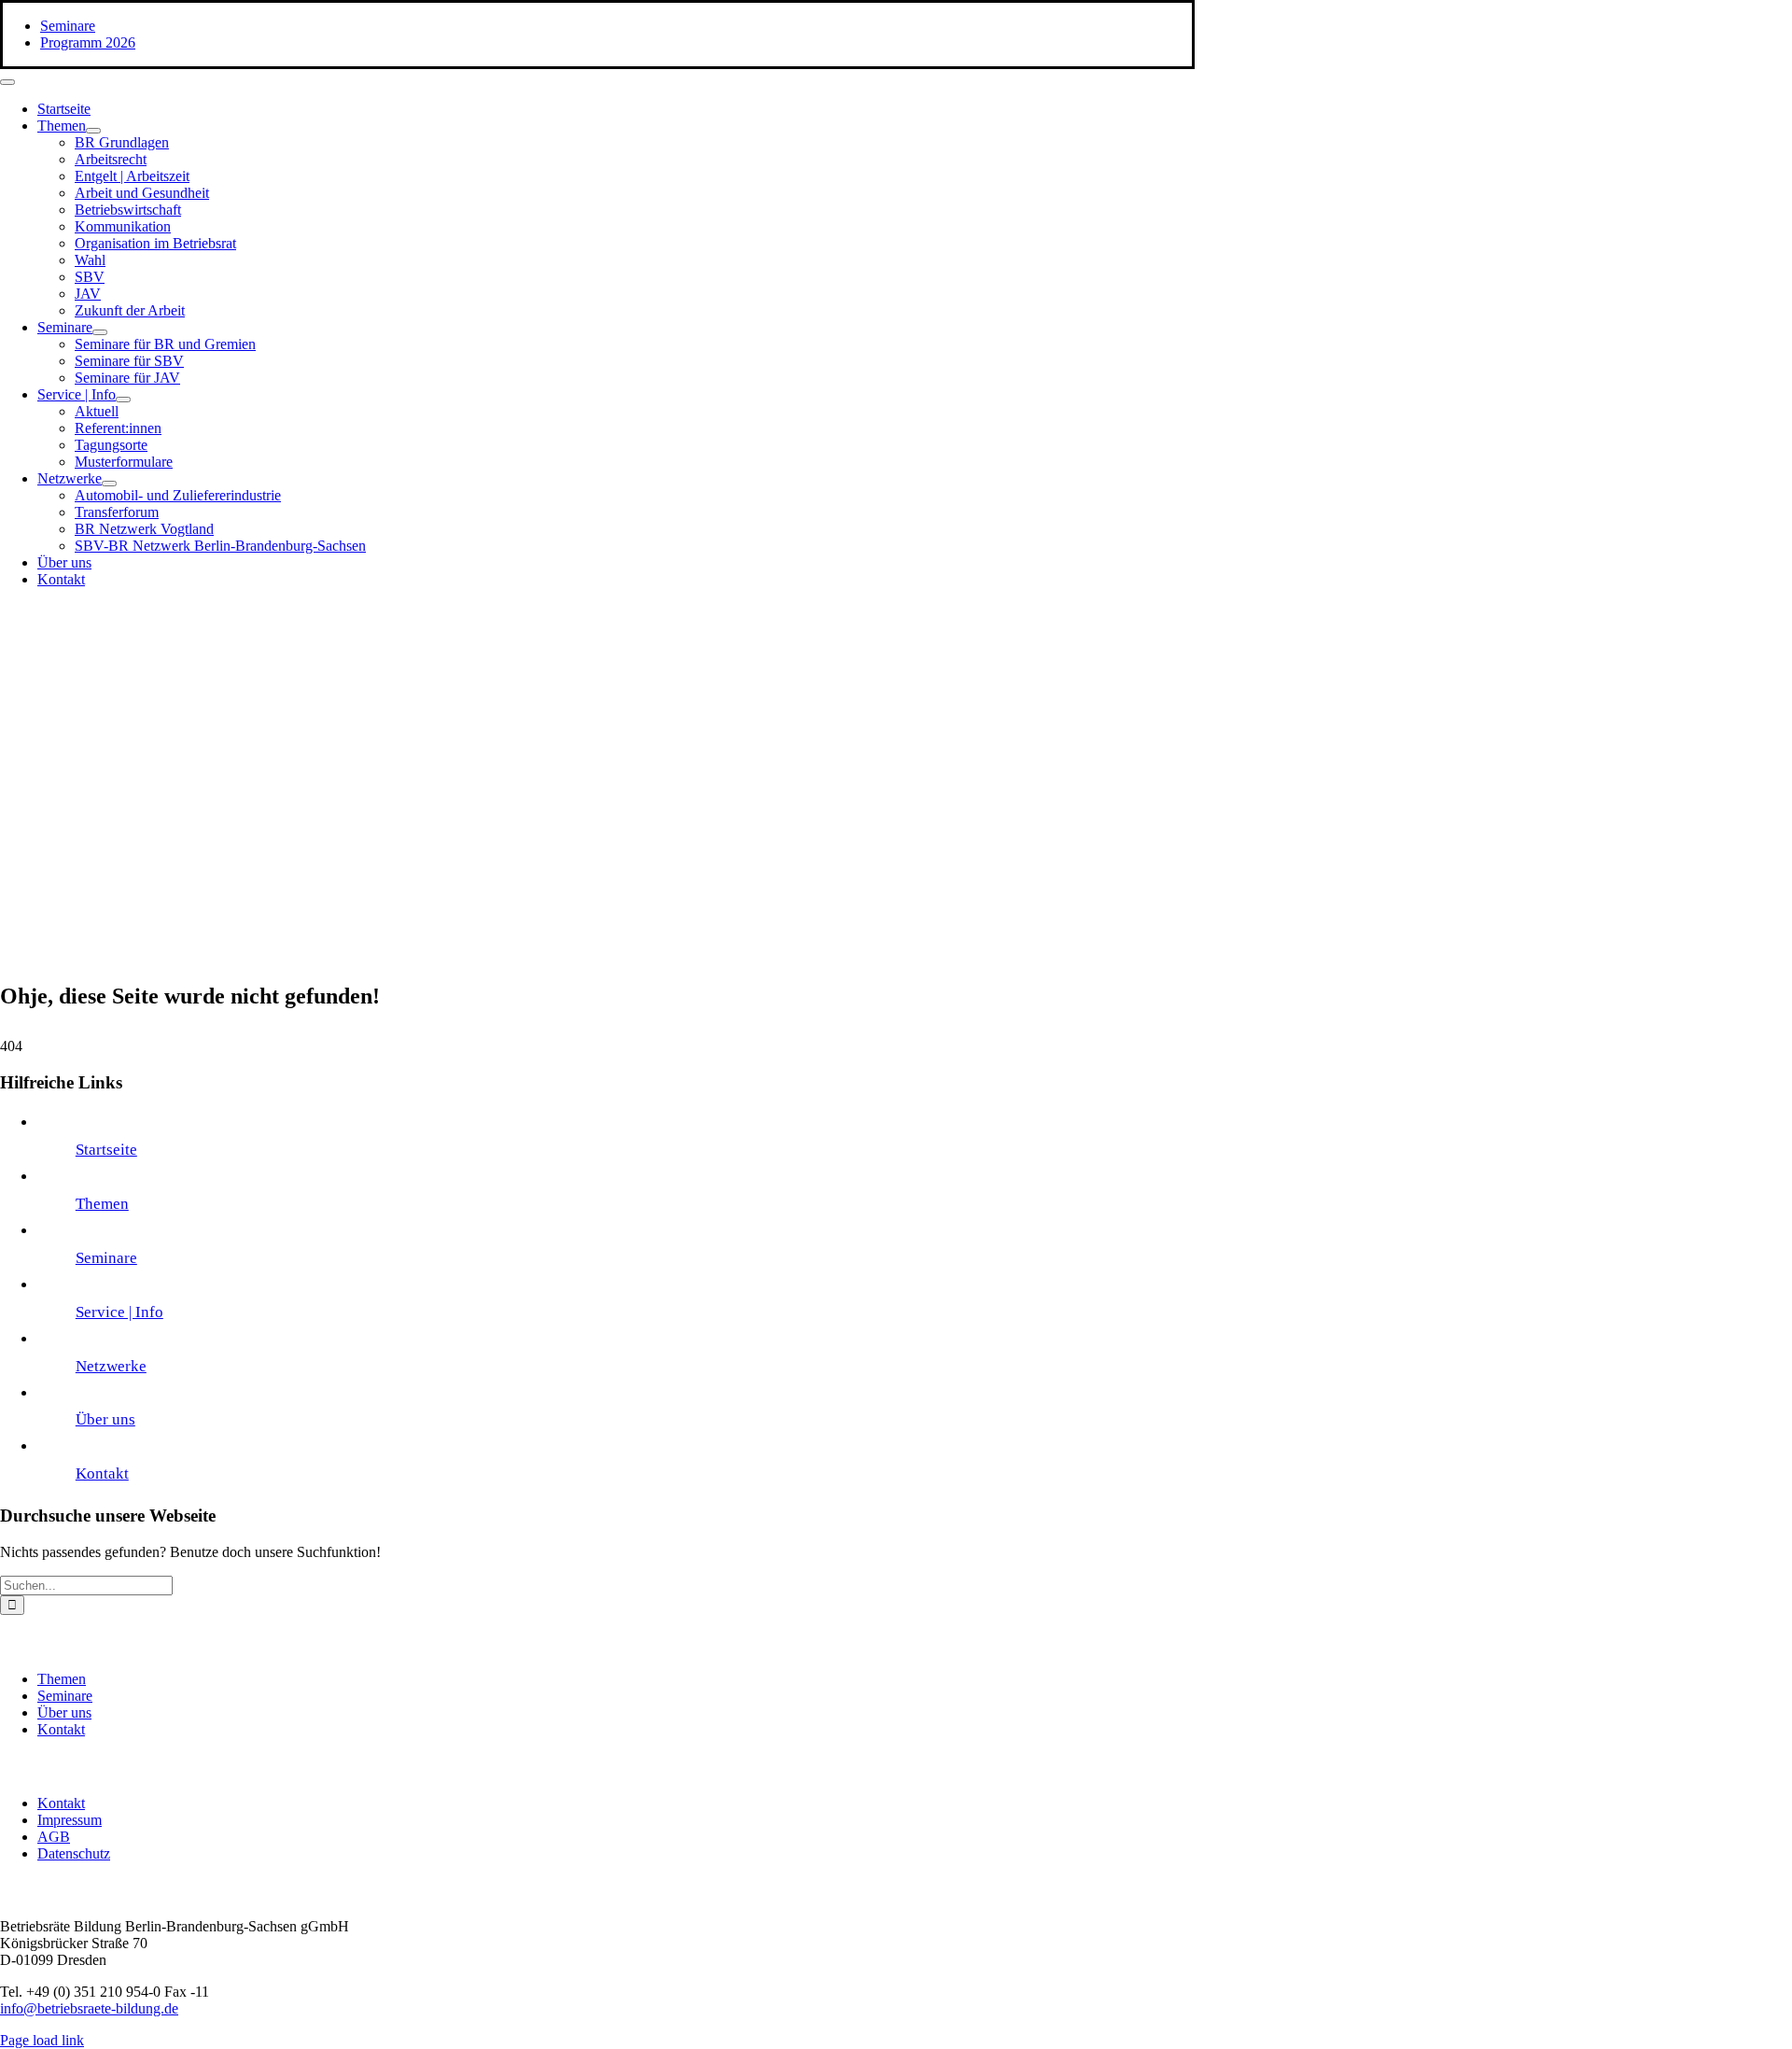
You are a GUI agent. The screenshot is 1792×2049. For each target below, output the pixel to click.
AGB (54, 1837)
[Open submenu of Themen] (93, 131)
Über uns (105, 1419)
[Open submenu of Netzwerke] (109, 484)
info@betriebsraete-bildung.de (89, 2008)
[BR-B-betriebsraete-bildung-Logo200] (980, 785)
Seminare (106, 1258)
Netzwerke (111, 1366)
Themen (102, 1204)
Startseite (106, 1150)
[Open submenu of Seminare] (100, 332)
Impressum (70, 1820)
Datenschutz (74, 1853)
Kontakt (102, 1474)
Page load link (42, 2040)
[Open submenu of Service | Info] (123, 400)
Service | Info (119, 1312)
